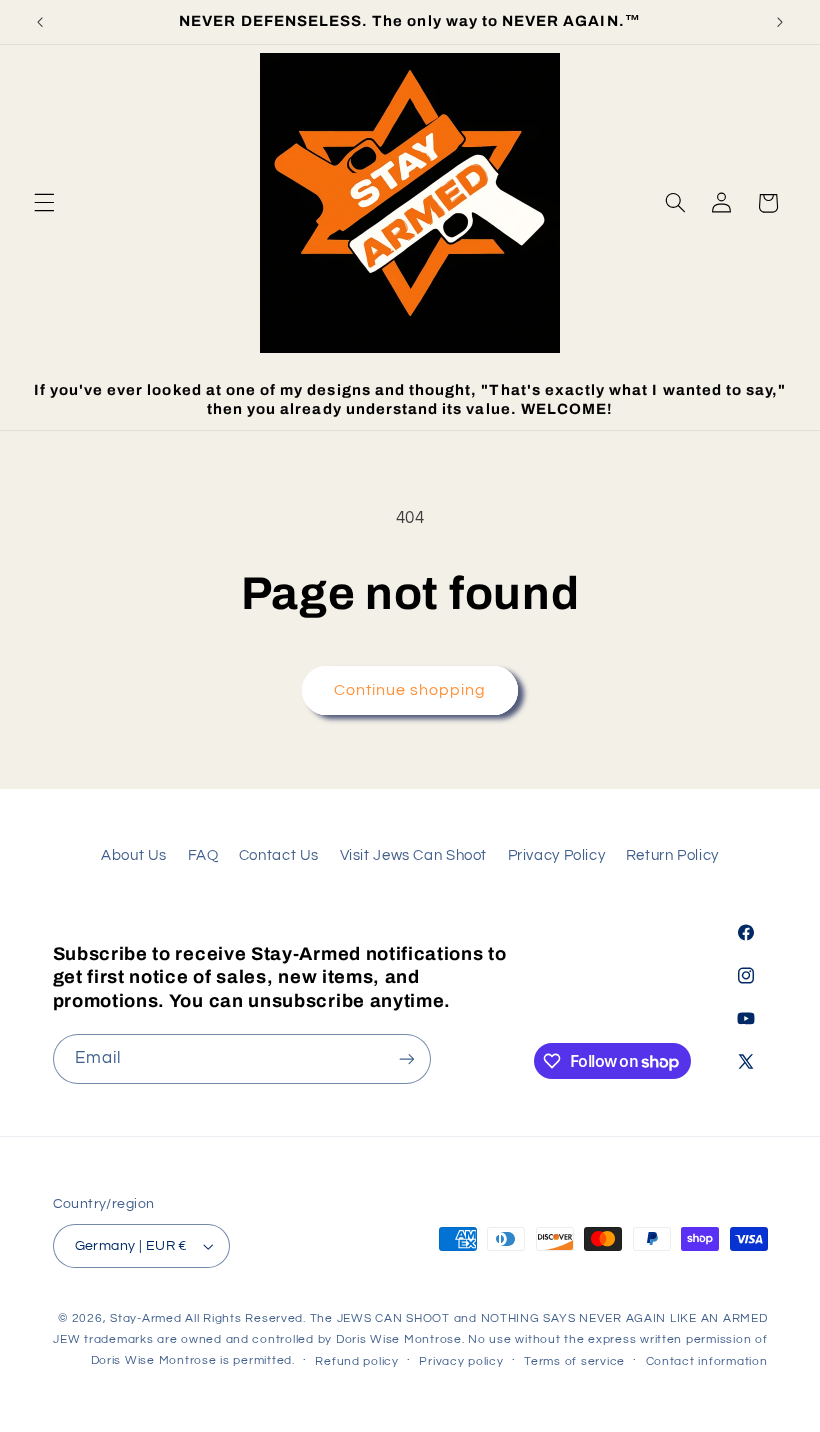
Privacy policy (461, 1361)
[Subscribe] (406, 1058)
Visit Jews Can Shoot (414, 855)
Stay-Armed (145, 1318)
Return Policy (672, 855)
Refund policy (357, 1361)
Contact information (707, 1361)
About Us (134, 855)
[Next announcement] (780, 22)
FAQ (203, 855)
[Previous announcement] (40, 22)
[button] (44, 203)
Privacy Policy (557, 855)
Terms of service (574, 1361)
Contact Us (279, 855)
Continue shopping (410, 690)
